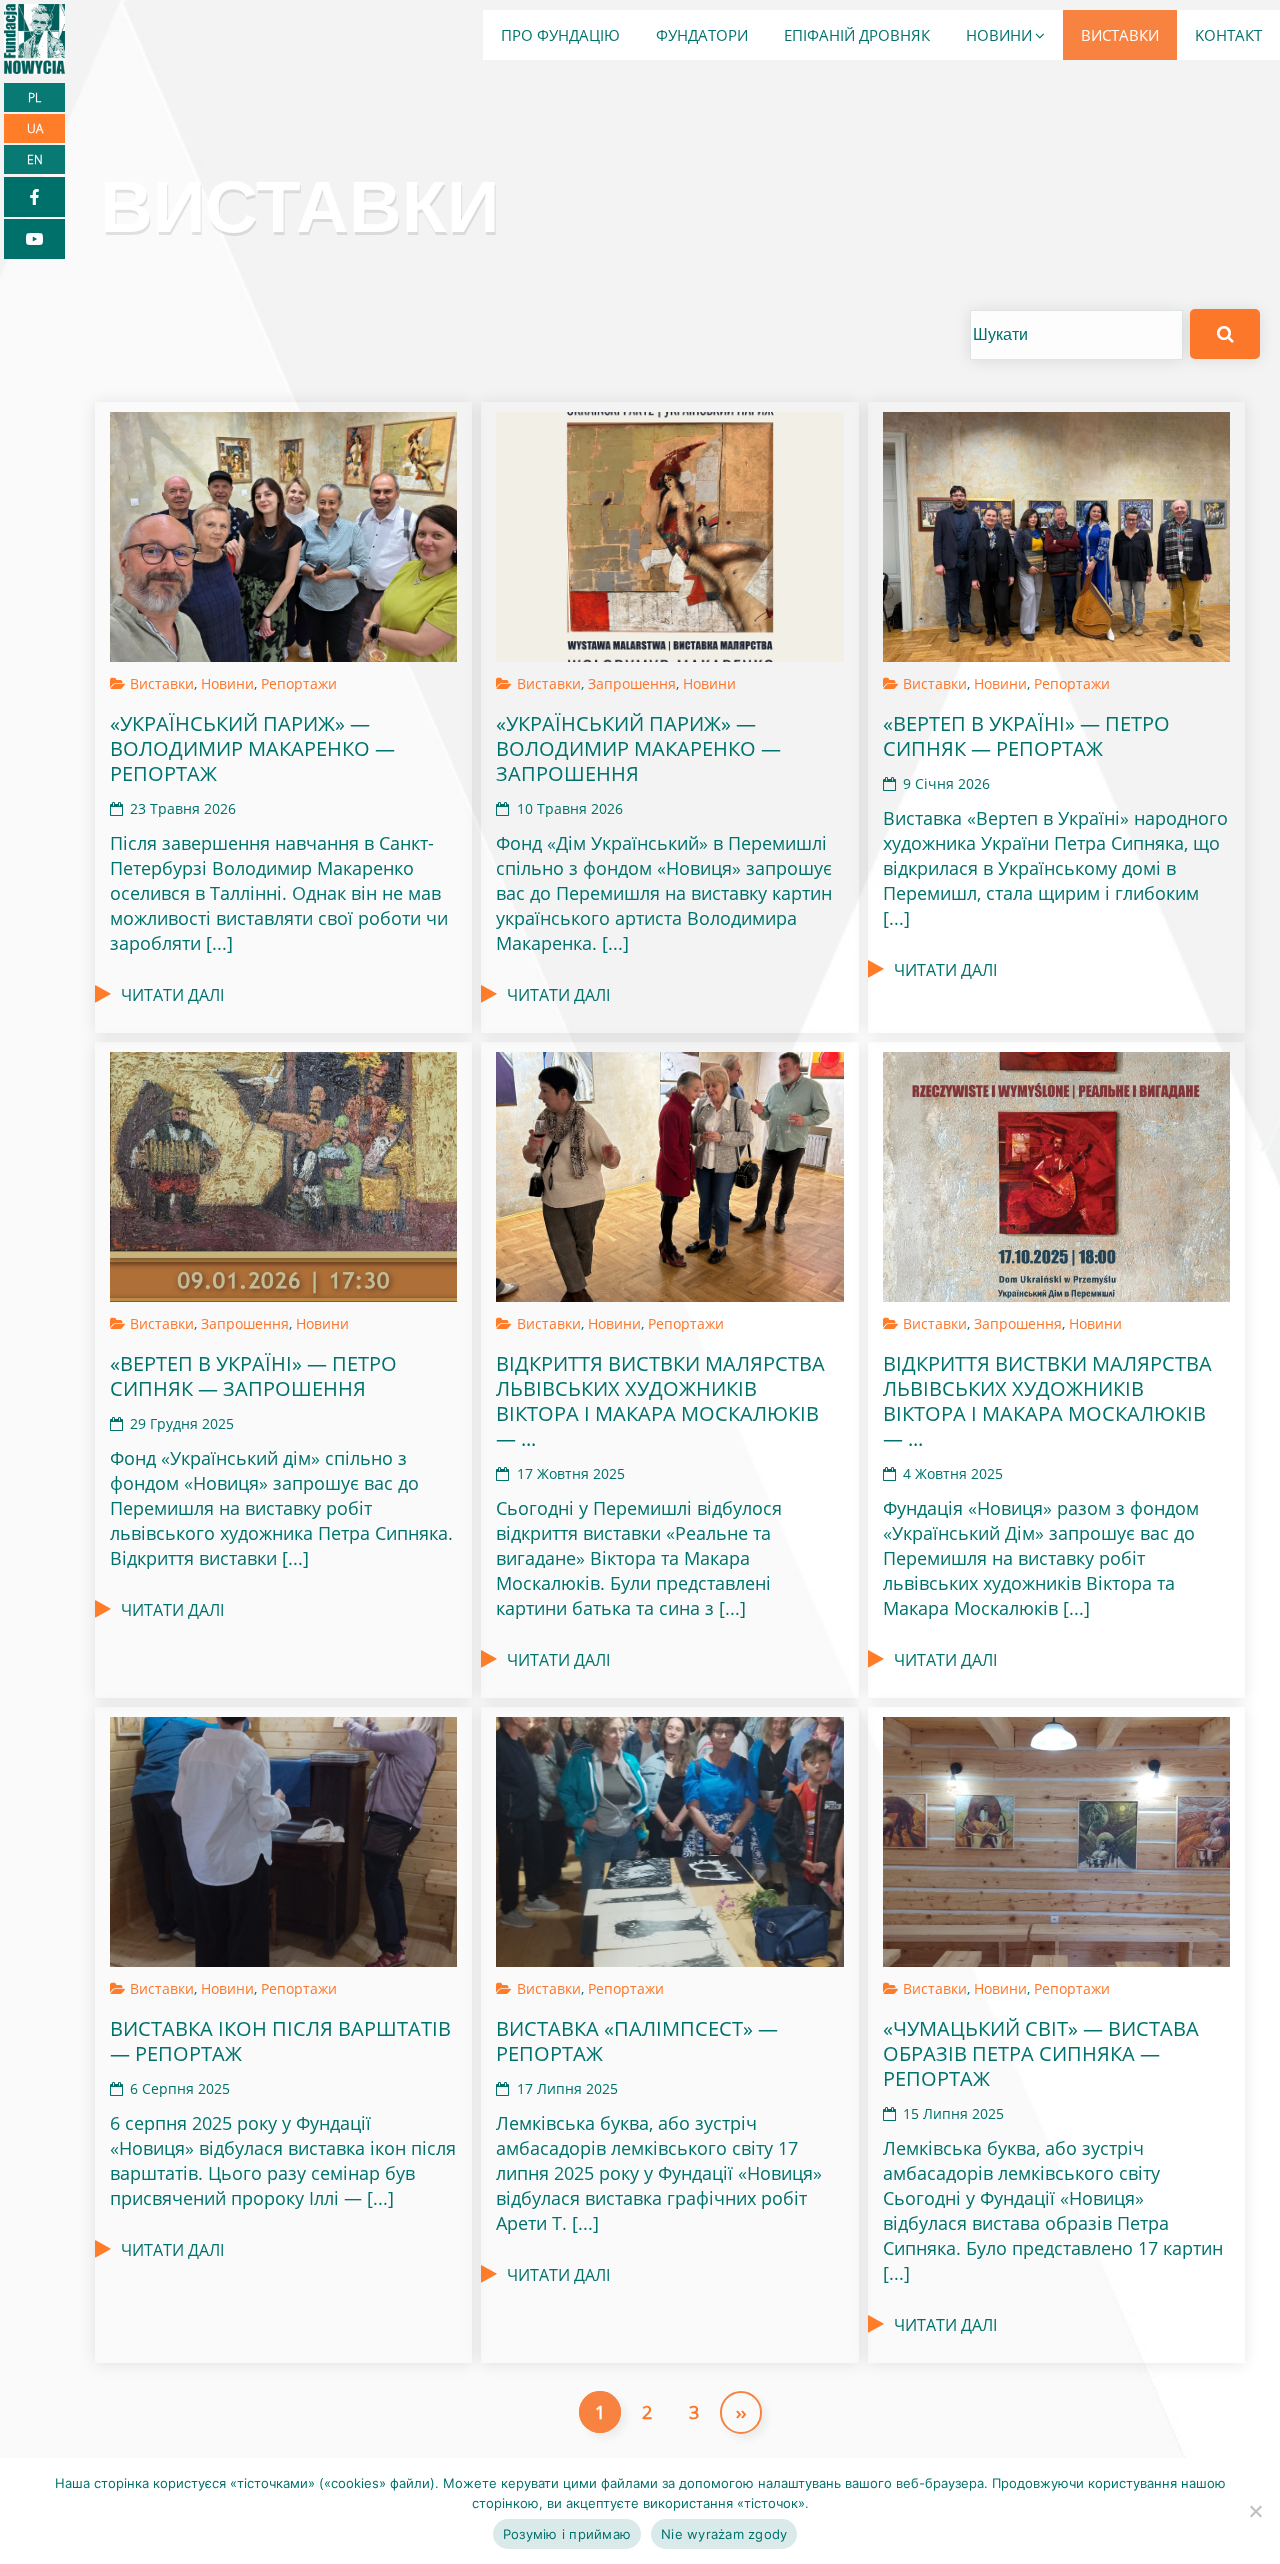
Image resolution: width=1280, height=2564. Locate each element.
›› (741, 2412)
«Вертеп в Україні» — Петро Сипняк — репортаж (1026, 736)
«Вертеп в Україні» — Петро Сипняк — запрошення (253, 1376)
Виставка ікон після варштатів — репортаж (280, 2041)
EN (35, 159)
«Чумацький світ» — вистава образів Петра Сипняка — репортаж (1041, 2053)
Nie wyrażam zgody (724, 2534)
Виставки (1120, 35)
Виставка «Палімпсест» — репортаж (637, 2041)
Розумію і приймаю (567, 2534)
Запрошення (632, 683)
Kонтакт (1228, 35)
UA (35, 128)
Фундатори (702, 35)
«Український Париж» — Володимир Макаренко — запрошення (638, 748)
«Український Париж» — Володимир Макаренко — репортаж (252, 748)
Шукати (1225, 334)
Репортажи (299, 683)
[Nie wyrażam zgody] (1255, 2511)
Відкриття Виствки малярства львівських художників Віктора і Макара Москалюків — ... (660, 1401)
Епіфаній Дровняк (857, 35)
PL (34, 97)
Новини (999, 35)
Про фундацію (560, 35)
